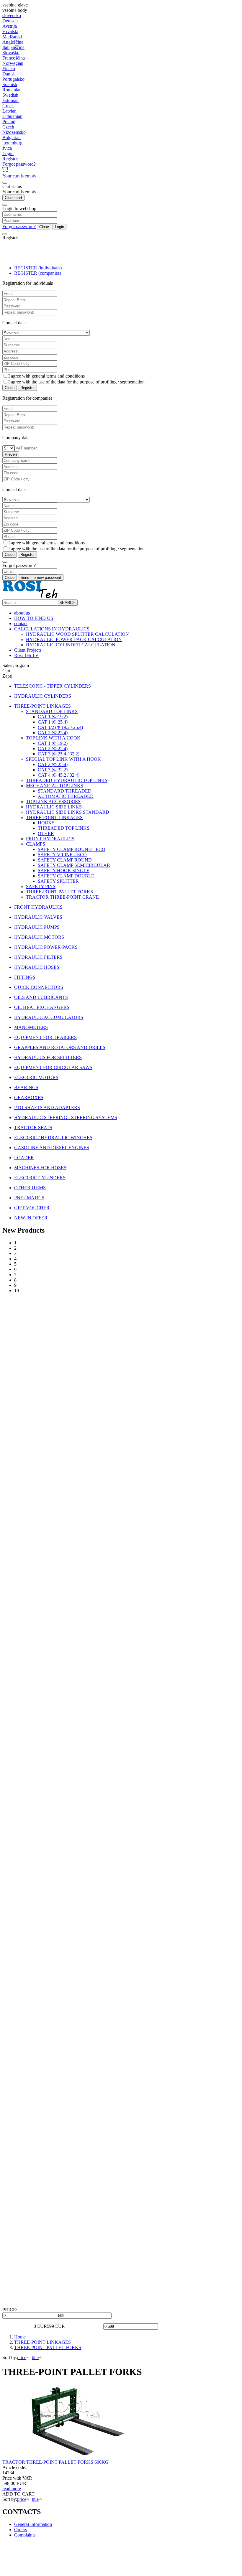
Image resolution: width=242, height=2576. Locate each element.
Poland (9, 122)
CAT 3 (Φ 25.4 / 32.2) (59, 754)
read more (12, 2489)
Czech (8, 127)
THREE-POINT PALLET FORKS (59, 892)
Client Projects (28, 650)
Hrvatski (10, 31)
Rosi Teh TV (26, 655)
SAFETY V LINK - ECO (62, 855)
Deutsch (10, 21)
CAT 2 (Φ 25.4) (53, 733)
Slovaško (11, 53)
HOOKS (46, 823)
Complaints (25, 2535)
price (22, 2357)
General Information (33, 2524)
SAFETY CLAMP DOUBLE (66, 876)
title (35, 2357)
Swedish (10, 95)
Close (44, 227)
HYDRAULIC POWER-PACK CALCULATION (74, 639)
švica (7, 148)
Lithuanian (12, 116)
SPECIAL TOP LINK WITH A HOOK (63, 759)
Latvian (9, 111)
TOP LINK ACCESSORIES (53, 802)
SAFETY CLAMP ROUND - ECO (72, 849)
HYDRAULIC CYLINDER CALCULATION (71, 645)
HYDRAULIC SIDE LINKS (54, 807)
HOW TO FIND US (34, 618)
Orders (21, 2530)
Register (27, 388)
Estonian (10, 100)
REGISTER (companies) (38, 273)
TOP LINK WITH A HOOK (53, 738)
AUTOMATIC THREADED (66, 796)
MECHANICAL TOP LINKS (55, 786)
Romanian (12, 90)
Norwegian (13, 63)
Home (20, 2337)
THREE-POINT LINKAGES (54, 817)
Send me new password (41, 578)
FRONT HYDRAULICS (50, 839)
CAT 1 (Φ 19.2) (53, 717)
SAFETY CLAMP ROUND (65, 860)
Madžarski (12, 37)
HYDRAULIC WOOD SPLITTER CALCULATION (77, 634)
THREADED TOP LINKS (64, 828)
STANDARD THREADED (65, 791)
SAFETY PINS (41, 886)
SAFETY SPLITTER (58, 881)
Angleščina (13, 42)
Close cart (13, 198)
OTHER (46, 833)
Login (59, 227)
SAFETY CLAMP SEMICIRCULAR (74, 865)
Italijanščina (13, 47)
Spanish (10, 84)
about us (22, 613)
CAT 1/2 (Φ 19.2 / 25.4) (60, 727)
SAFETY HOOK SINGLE (64, 871)
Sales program (16, 665)
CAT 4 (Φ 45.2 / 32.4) (59, 775)
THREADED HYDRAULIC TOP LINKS (67, 780)
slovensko (12, 15)
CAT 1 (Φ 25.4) (53, 722)
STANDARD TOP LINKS (52, 711)
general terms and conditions (58, 376)
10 (17, 1291)
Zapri (7, 676)
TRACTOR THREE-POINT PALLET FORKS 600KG (55, 2462)
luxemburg (12, 143)
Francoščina (14, 58)
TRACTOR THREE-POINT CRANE (62, 897)
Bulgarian (12, 137)
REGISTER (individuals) (38, 268)
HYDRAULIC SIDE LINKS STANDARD (68, 812)
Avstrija (10, 26)
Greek (8, 106)
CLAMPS (36, 844)
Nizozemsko (14, 132)
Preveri (11, 454)
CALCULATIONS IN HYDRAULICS (52, 629)
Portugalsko (13, 79)
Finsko (9, 69)
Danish (9, 74)
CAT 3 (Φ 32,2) (53, 770)
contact (21, 624)
